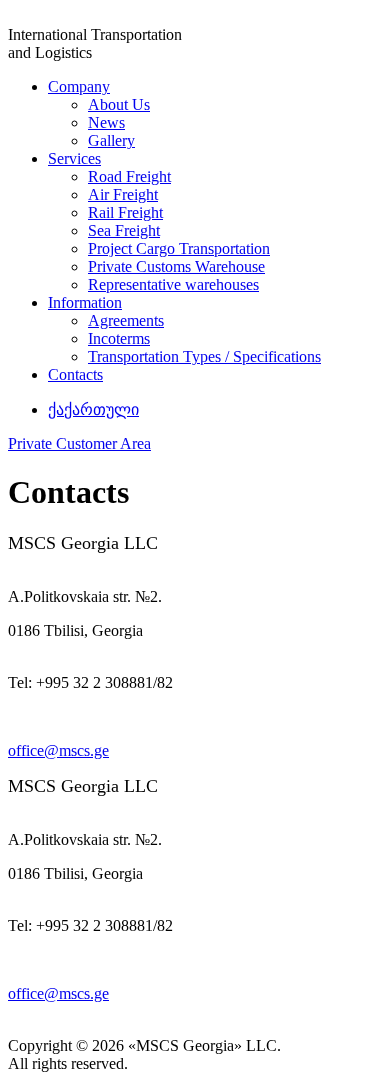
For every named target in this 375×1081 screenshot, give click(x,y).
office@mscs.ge (58, 750)
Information (85, 302)
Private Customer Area (79, 443)
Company (79, 86)
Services (74, 158)
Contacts (75, 374)
